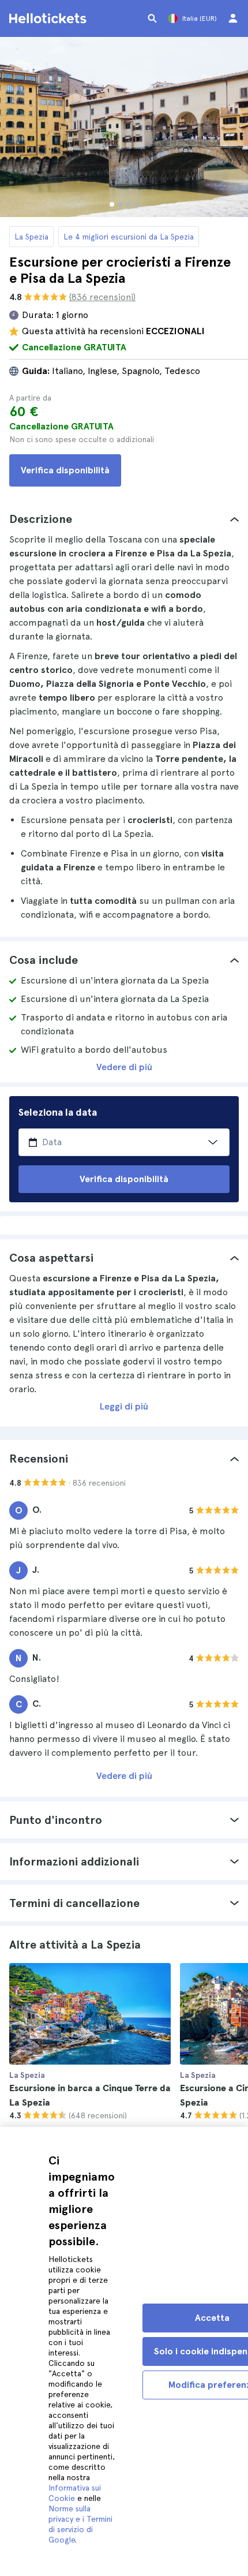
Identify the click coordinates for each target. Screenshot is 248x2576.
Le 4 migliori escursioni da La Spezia (129, 237)
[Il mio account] (233, 18)
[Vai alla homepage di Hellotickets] (50, 18)
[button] (124, 519)
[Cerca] (152, 18)
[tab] (124, 519)
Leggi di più (124, 1406)
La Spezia (31, 237)
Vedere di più (124, 1067)
